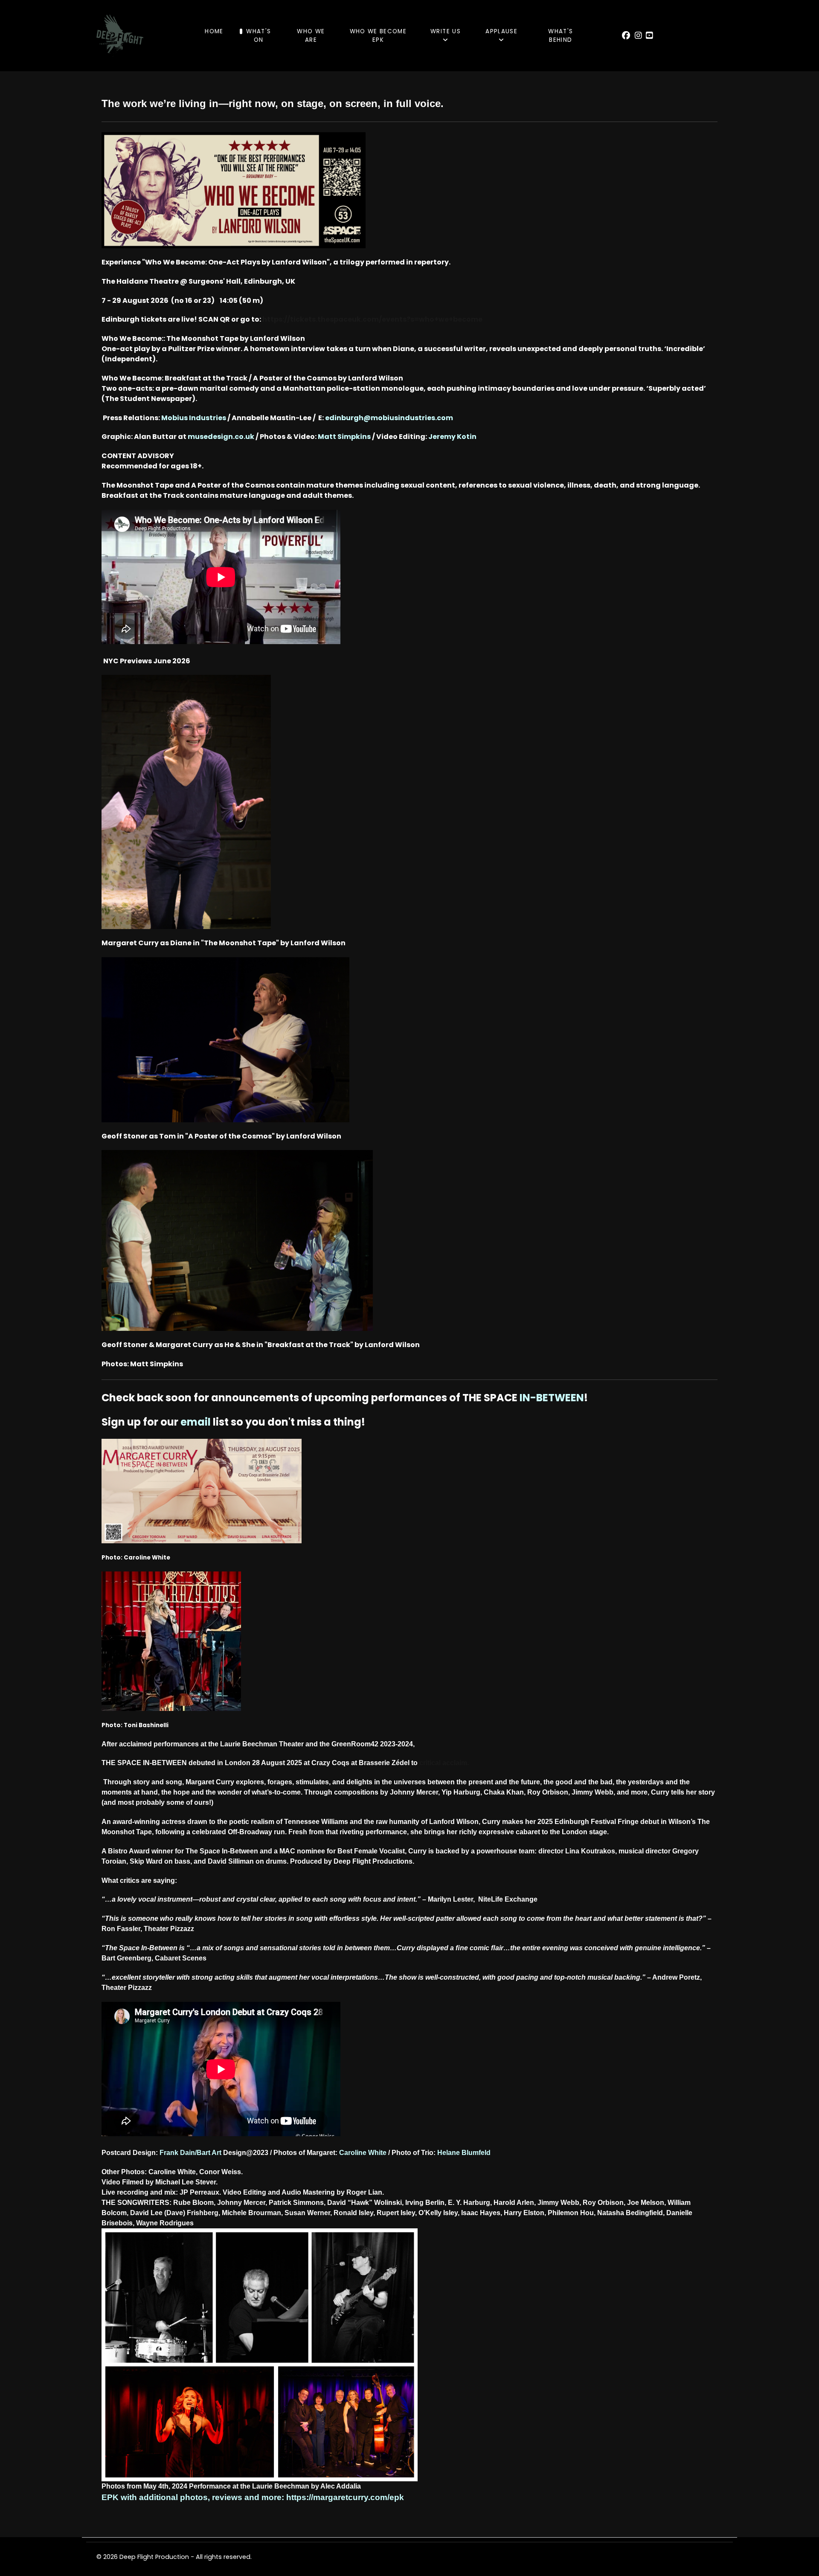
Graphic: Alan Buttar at (145, 437)
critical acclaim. (444, 1763)
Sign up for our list (165, 1422)
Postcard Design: (162, 2153)
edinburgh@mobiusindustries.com (389, 418)
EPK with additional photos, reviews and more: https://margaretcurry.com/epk (253, 2497)
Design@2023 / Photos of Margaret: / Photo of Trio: (357, 2153)
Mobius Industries (194, 418)
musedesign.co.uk (221, 437)
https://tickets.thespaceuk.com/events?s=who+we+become (372, 319)
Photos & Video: (315, 437)
